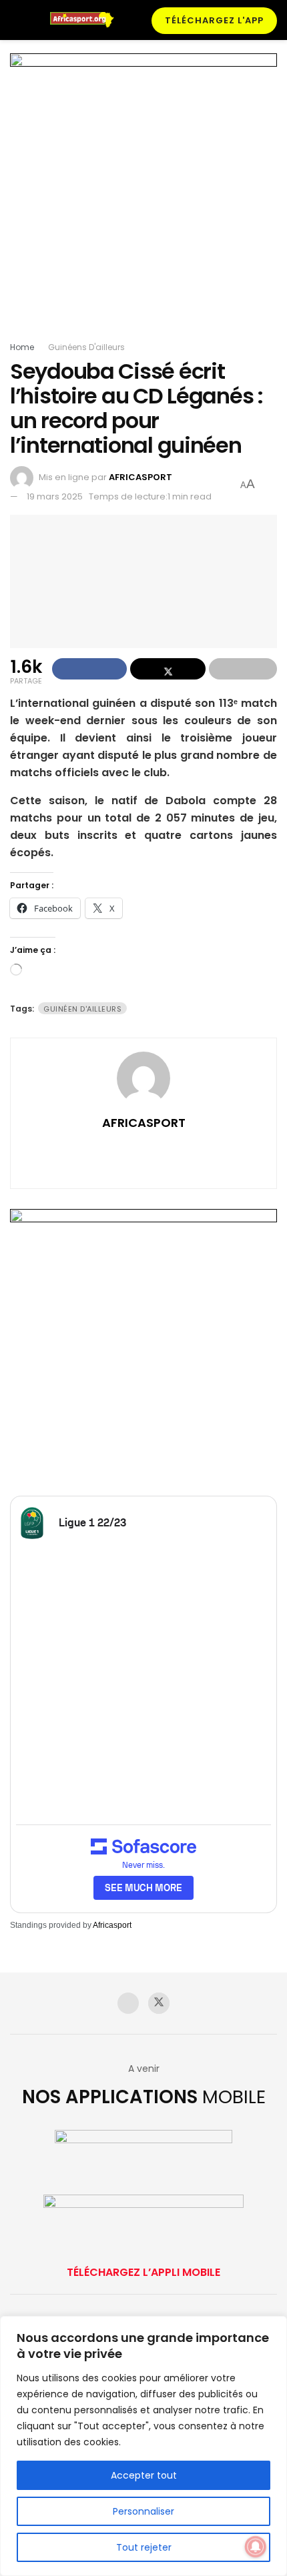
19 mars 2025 (55, 496)
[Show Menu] (16, 20)
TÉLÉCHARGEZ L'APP (214, 20)
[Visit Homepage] (86, 20)
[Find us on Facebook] (128, 2003)
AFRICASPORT (140, 477)
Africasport (112, 1925)
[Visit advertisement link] (143, 197)
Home (22, 347)
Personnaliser (143, 2511)
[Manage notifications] (256, 2547)
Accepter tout (144, 2475)
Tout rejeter (144, 2547)
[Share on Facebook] (89, 669)
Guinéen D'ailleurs (82, 1009)
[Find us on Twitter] (159, 2003)
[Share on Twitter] (168, 669)
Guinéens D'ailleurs (86, 347)
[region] (143, 2446)
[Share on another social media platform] (243, 669)
